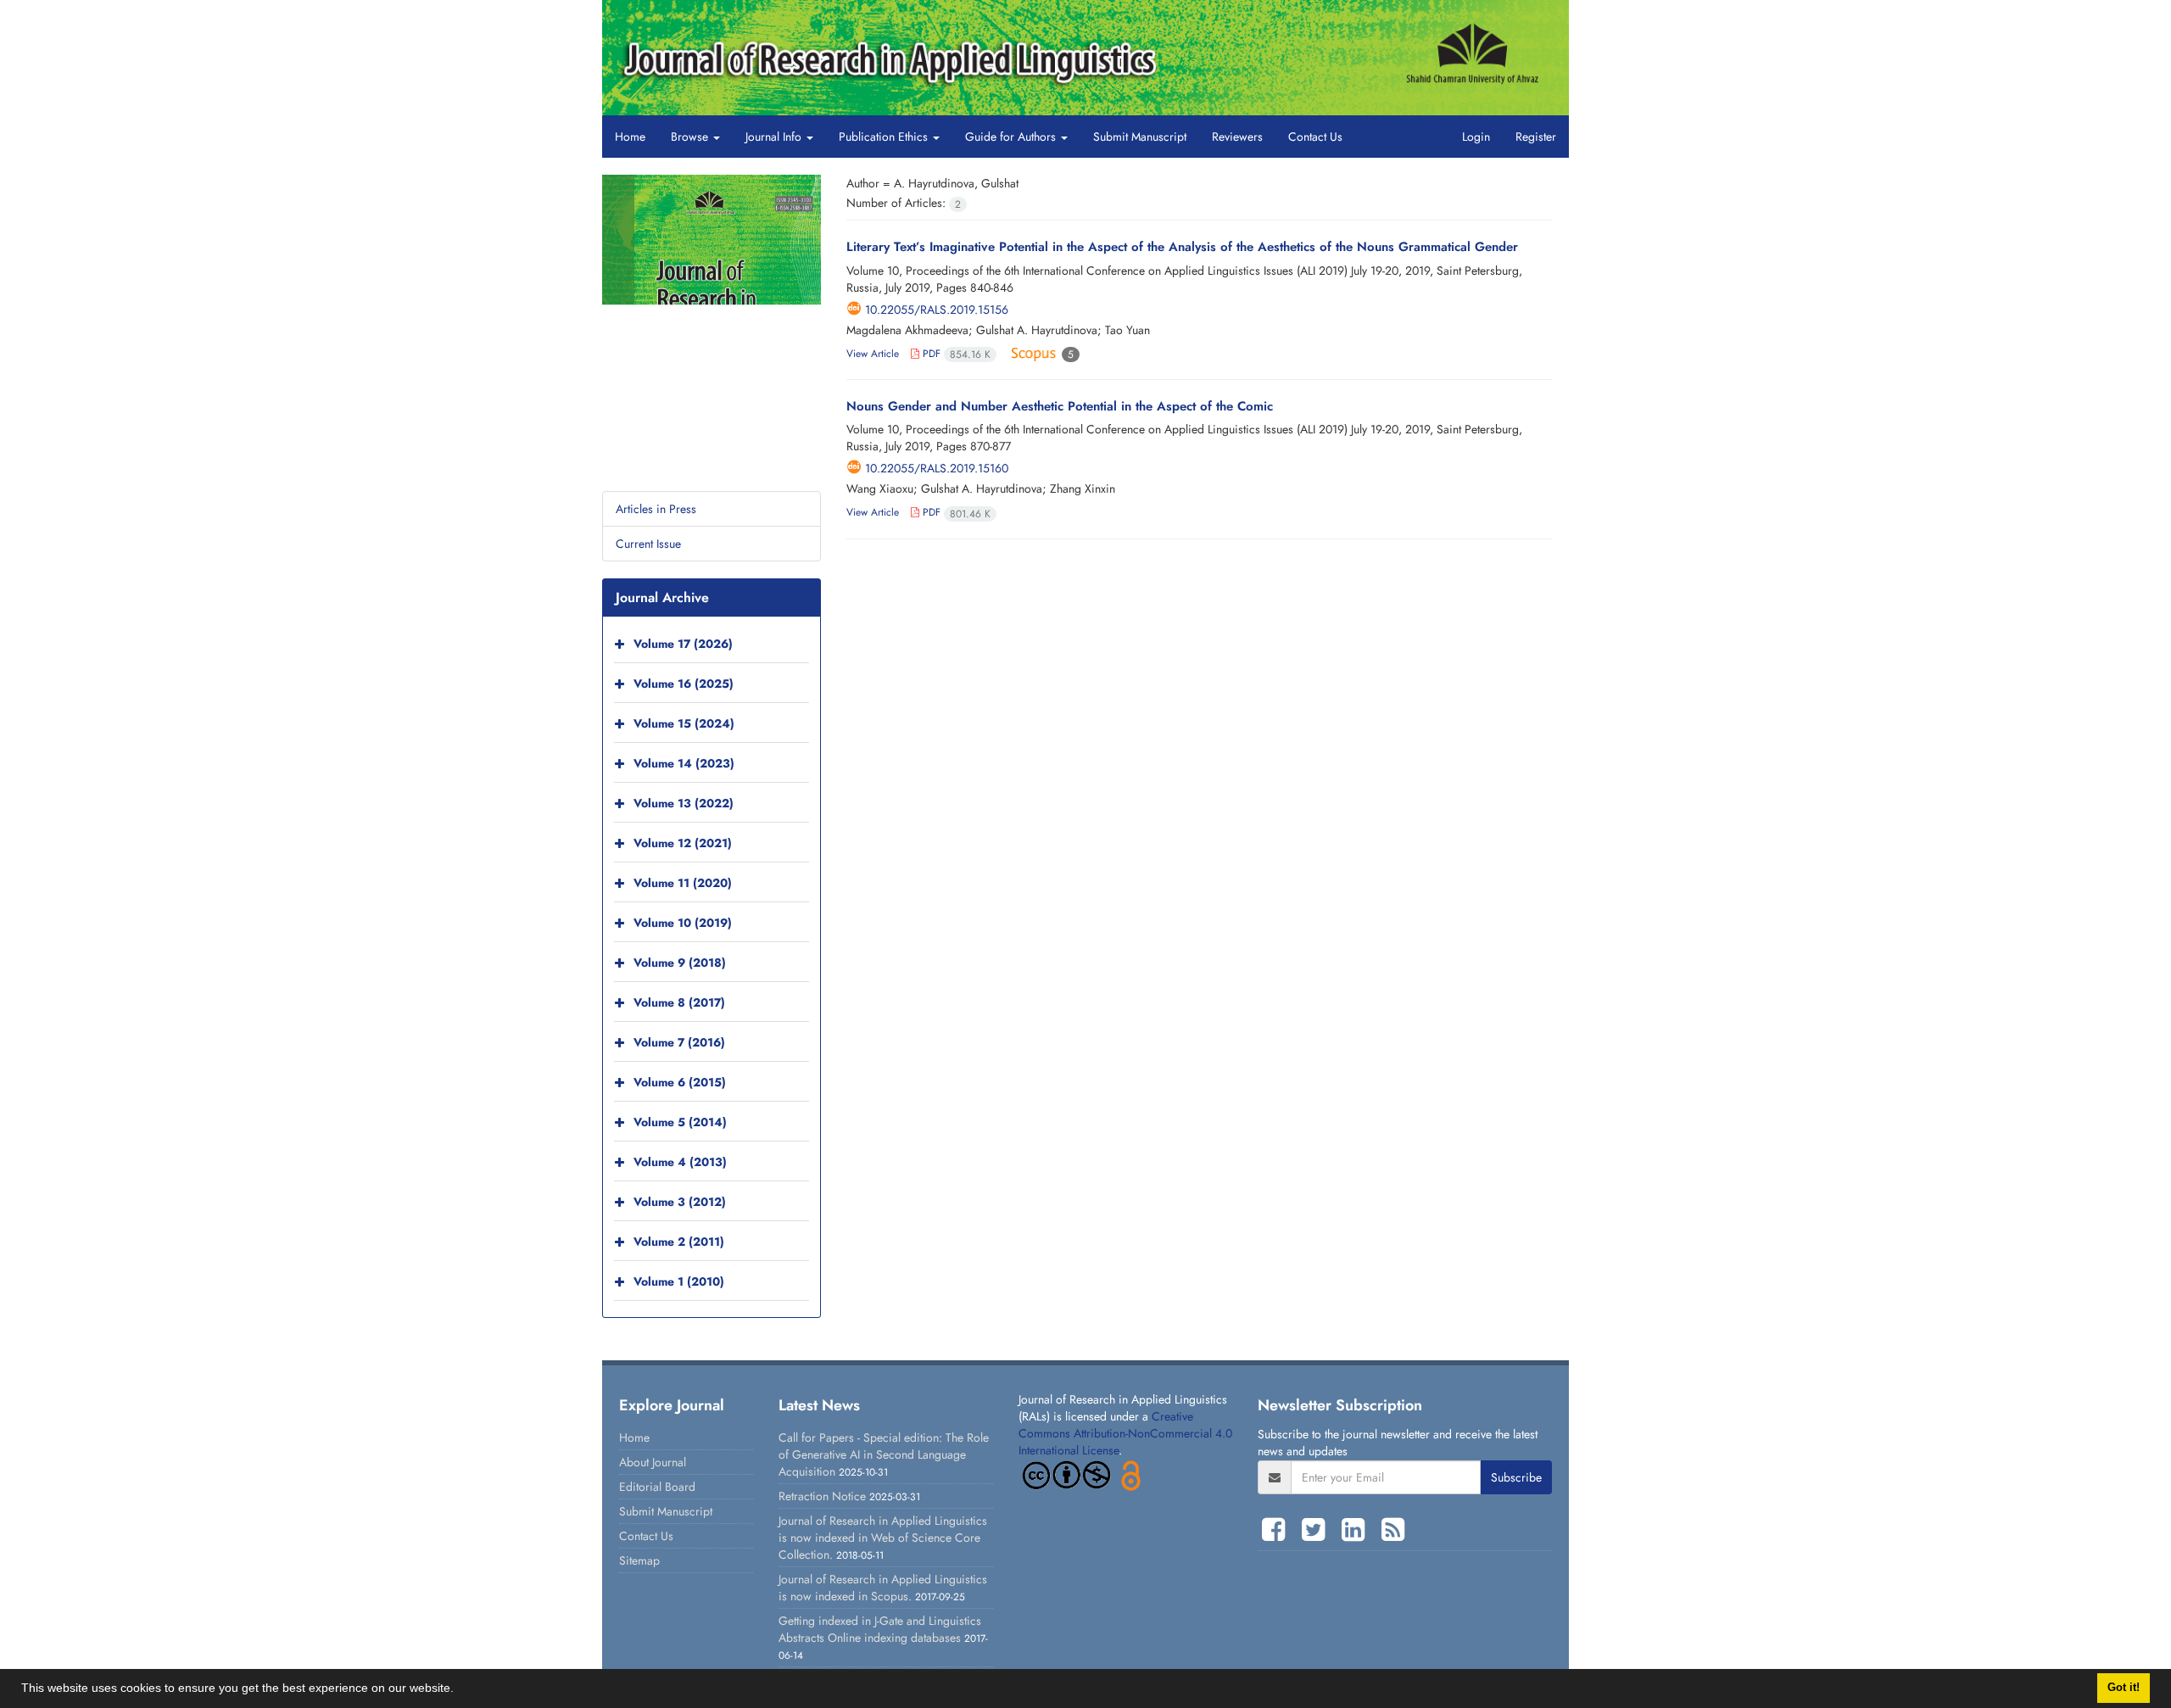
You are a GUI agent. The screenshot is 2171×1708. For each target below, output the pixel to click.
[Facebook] (1278, 1530)
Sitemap (639, 1560)
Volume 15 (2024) (684, 723)
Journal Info (775, 137)
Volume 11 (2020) (683, 883)
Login (1476, 137)
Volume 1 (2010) (679, 1281)
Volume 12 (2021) (683, 843)
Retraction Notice (822, 1496)
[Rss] (1393, 1530)
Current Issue (648, 544)
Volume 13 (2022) (684, 803)
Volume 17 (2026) (683, 644)
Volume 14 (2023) (684, 763)
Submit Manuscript (1140, 137)
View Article (873, 354)
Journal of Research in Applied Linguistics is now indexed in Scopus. (883, 1588)
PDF (955, 354)
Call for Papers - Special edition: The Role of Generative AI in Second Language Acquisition (884, 1454)
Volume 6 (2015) (680, 1082)
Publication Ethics (885, 137)
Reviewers (1237, 137)
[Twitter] (1317, 1530)
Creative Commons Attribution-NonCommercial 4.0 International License (1125, 1433)
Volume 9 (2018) (680, 963)
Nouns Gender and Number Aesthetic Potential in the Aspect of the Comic (1060, 406)
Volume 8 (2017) (679, 1002)
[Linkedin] (1357, 1530)
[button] (460, 1690)
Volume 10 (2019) (683, 923)
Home (630, 137)
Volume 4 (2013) (680, 1162)
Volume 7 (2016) (679, 1042)
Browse (691, 137)
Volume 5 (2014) (680, 1122)
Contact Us (1315, 137)
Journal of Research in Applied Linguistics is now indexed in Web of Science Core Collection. (883, 1538)
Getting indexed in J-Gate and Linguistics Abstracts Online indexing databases (880, 1629)
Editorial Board (657, 1487)
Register (1536, 137)
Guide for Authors (1012, 137)
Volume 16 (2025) (684, 684)
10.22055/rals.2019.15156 (937, 310)
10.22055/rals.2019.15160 (937, 468)
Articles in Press (656, 509)
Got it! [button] (2124, 1688)
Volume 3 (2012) (680, 1202)
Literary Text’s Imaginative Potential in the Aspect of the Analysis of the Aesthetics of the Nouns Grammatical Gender (1182, 247)
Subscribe (1516, 1477)
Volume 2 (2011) (679, 1242)
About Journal (653, 1462)
